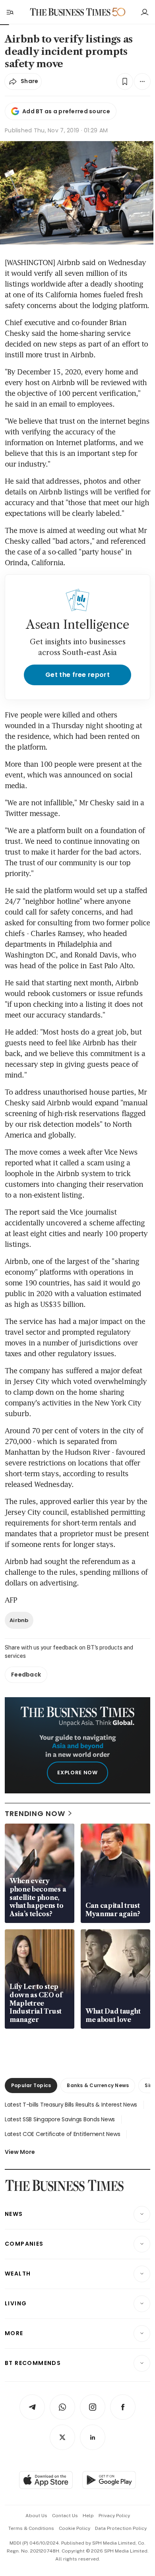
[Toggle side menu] (10, 12)
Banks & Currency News (98, 2085)
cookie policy (75, 2528)
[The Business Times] (70, 12)
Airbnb (19, 1620)
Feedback (26, 1675)
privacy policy (114, 2516)
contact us (65, 2516)
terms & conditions (31, 2528)
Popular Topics (31, 2085)
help (88, 2516)
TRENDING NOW (35, 1813)
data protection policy (121, 2528)
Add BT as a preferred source (66, 111)
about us (36, 2516)
